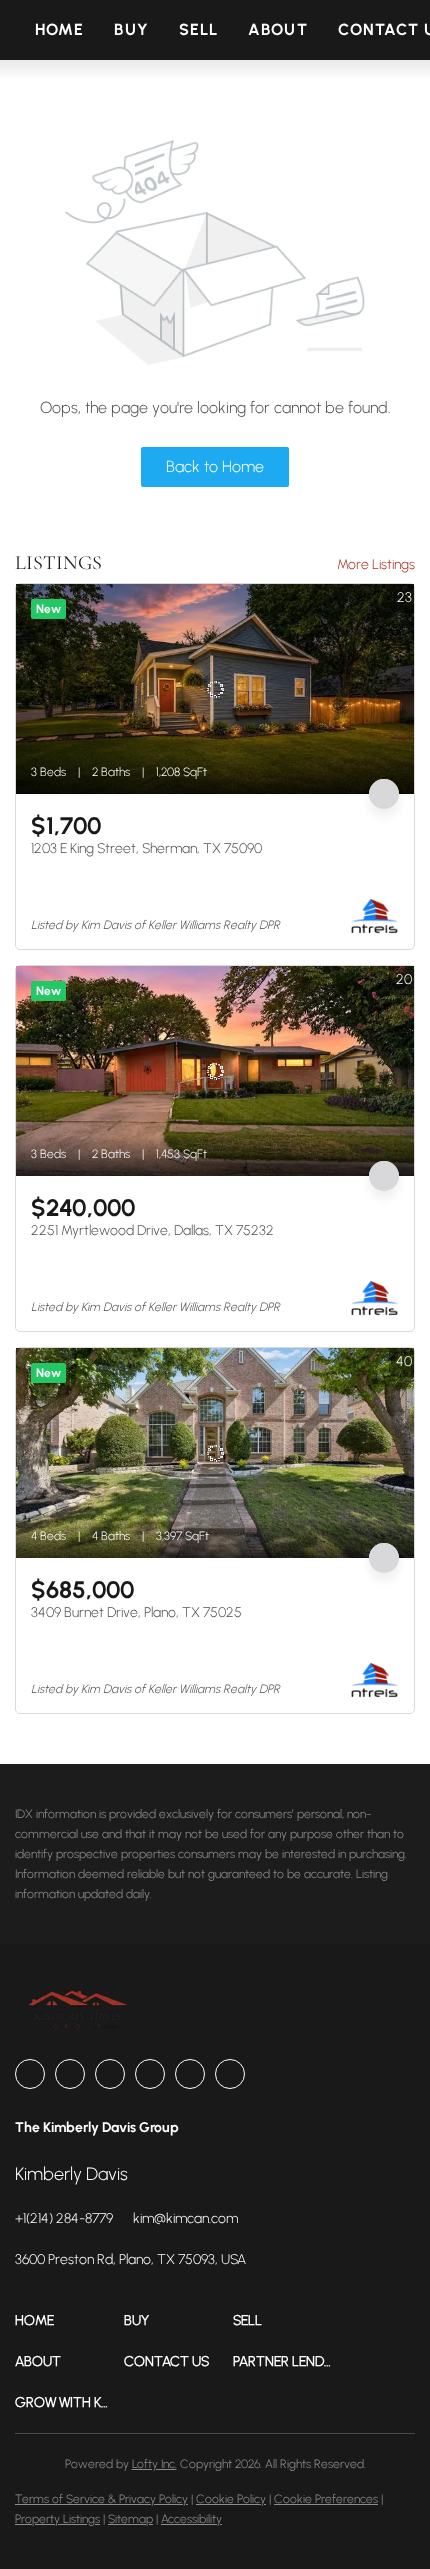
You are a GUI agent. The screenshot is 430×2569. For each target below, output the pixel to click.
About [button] (278, 29)
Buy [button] (131, 29)
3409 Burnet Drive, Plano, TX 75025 (136, 1612)
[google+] (230, 2074)
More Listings (376, 564)
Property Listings (57, 2519)
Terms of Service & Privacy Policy (101, 2499)
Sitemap (130, 2519)
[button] (69, 2320)
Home (59, 29)
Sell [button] (198, 29)
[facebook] (30, 2074)
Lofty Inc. (154, 2464)
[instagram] (150, 2074)
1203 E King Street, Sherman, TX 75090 (146, 848)
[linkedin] (70, 2074)
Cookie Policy (231, 2499)
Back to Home (215, 466)
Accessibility (191, 2519)
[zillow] (110, 2074)
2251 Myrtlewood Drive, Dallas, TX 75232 (152, 1230)
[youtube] (190, 2074)
